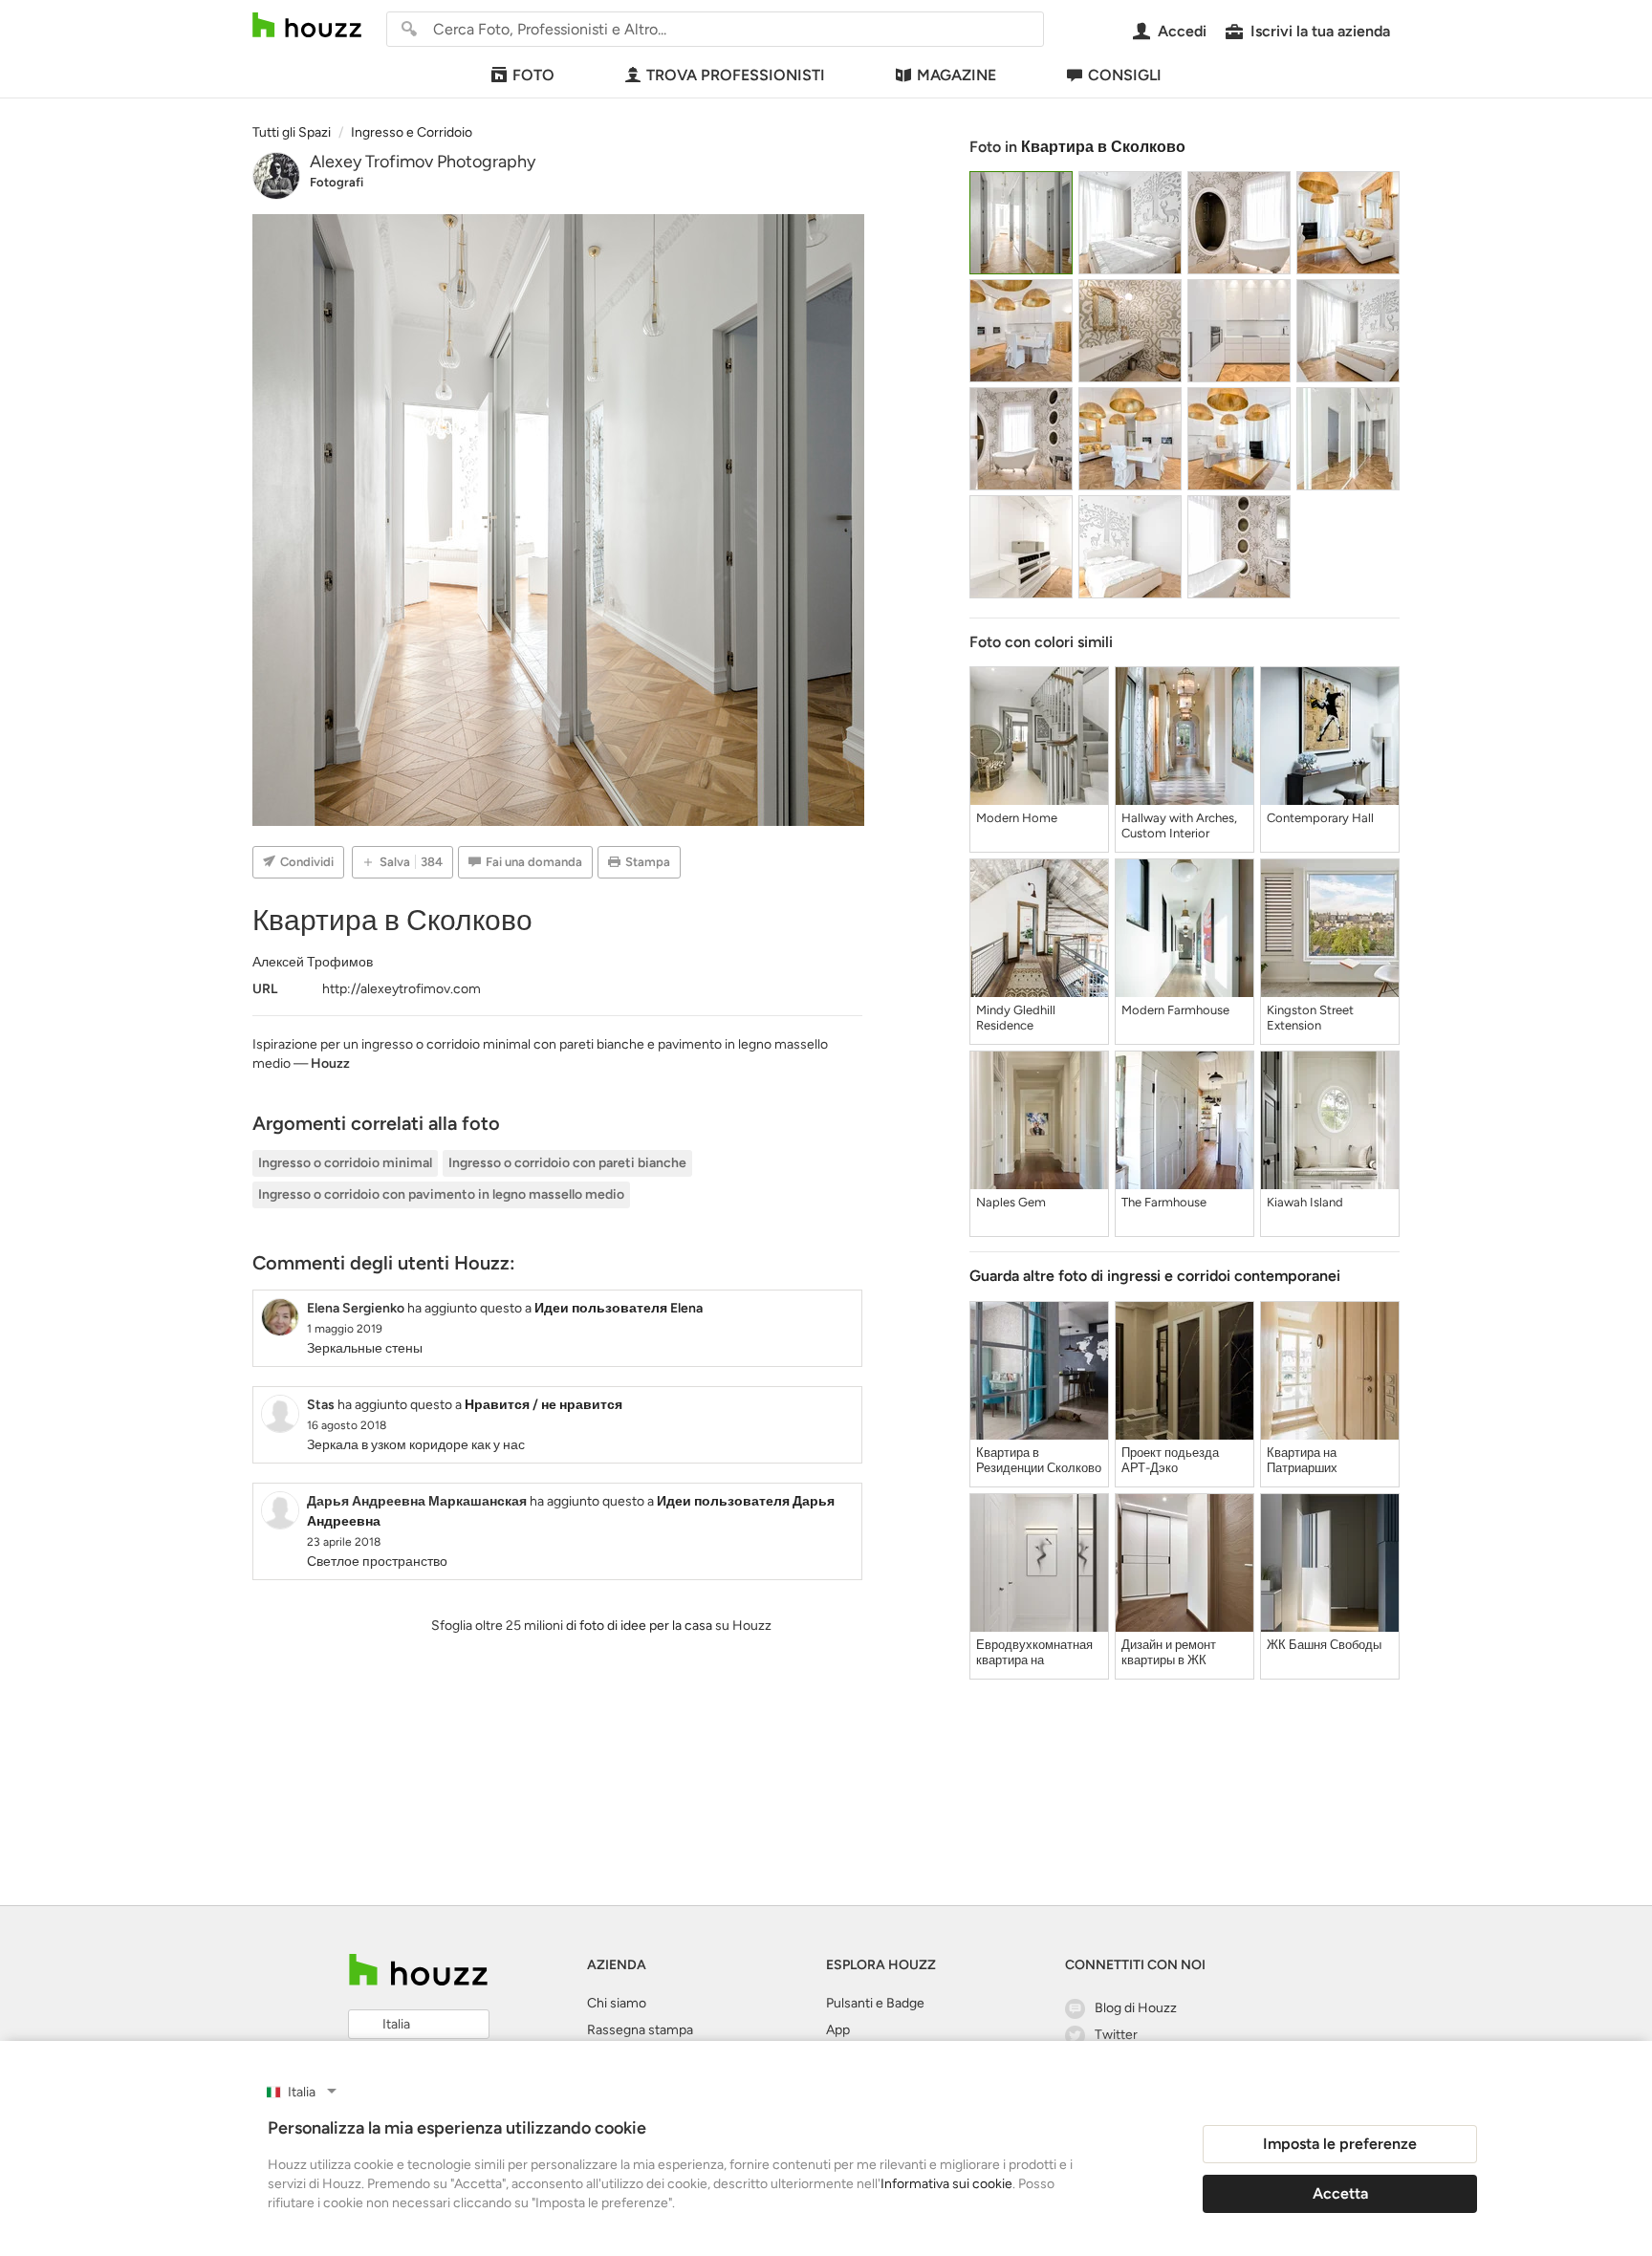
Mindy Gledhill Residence (1016, 1018)
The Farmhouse (1164, 1202)
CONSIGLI (1125, 75)
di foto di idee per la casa (639, 1626)
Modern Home (1017, 818)
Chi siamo (617, 2003)
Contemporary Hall (1320, 818)
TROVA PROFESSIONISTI (736, 75)
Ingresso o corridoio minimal (345, 1163)
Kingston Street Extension (1310, 1018)
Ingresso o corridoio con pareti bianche (567, 1163)
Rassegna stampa (640, 2030)
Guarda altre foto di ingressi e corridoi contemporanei (1155, 1276)
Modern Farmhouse (1175, 1010)
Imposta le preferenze (1340, 2144)
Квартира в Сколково (1103, 147)
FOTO (533, 75)
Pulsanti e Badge (875, 2003)
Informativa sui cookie (946, 2184)
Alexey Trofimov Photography (423, 162)
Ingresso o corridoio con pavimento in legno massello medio (441, 1194)
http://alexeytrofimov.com (402, 989)
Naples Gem (1011, 1202)
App (838, 2030)
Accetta (1340, 2193)
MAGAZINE (956, 75)
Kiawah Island (1305, 1202)
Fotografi (337, 182)
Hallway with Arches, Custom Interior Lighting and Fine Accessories (1179, 826)
